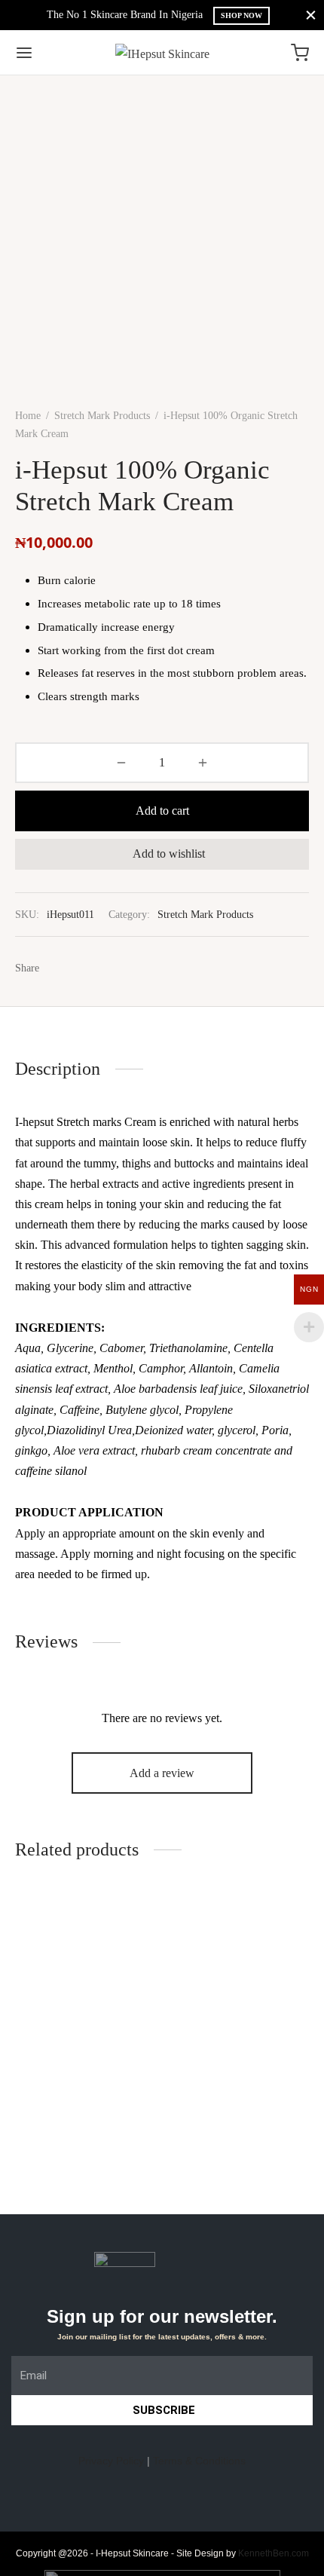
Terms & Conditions (199, 2461)
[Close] (311, 15)
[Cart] (300, 53)
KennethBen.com (274, 2553)
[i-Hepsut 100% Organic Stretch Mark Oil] (86, 1966)
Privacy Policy (111, 2461)
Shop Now (241, 15)
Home (28, 416)
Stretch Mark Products (102, 416)
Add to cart (162, 811)
